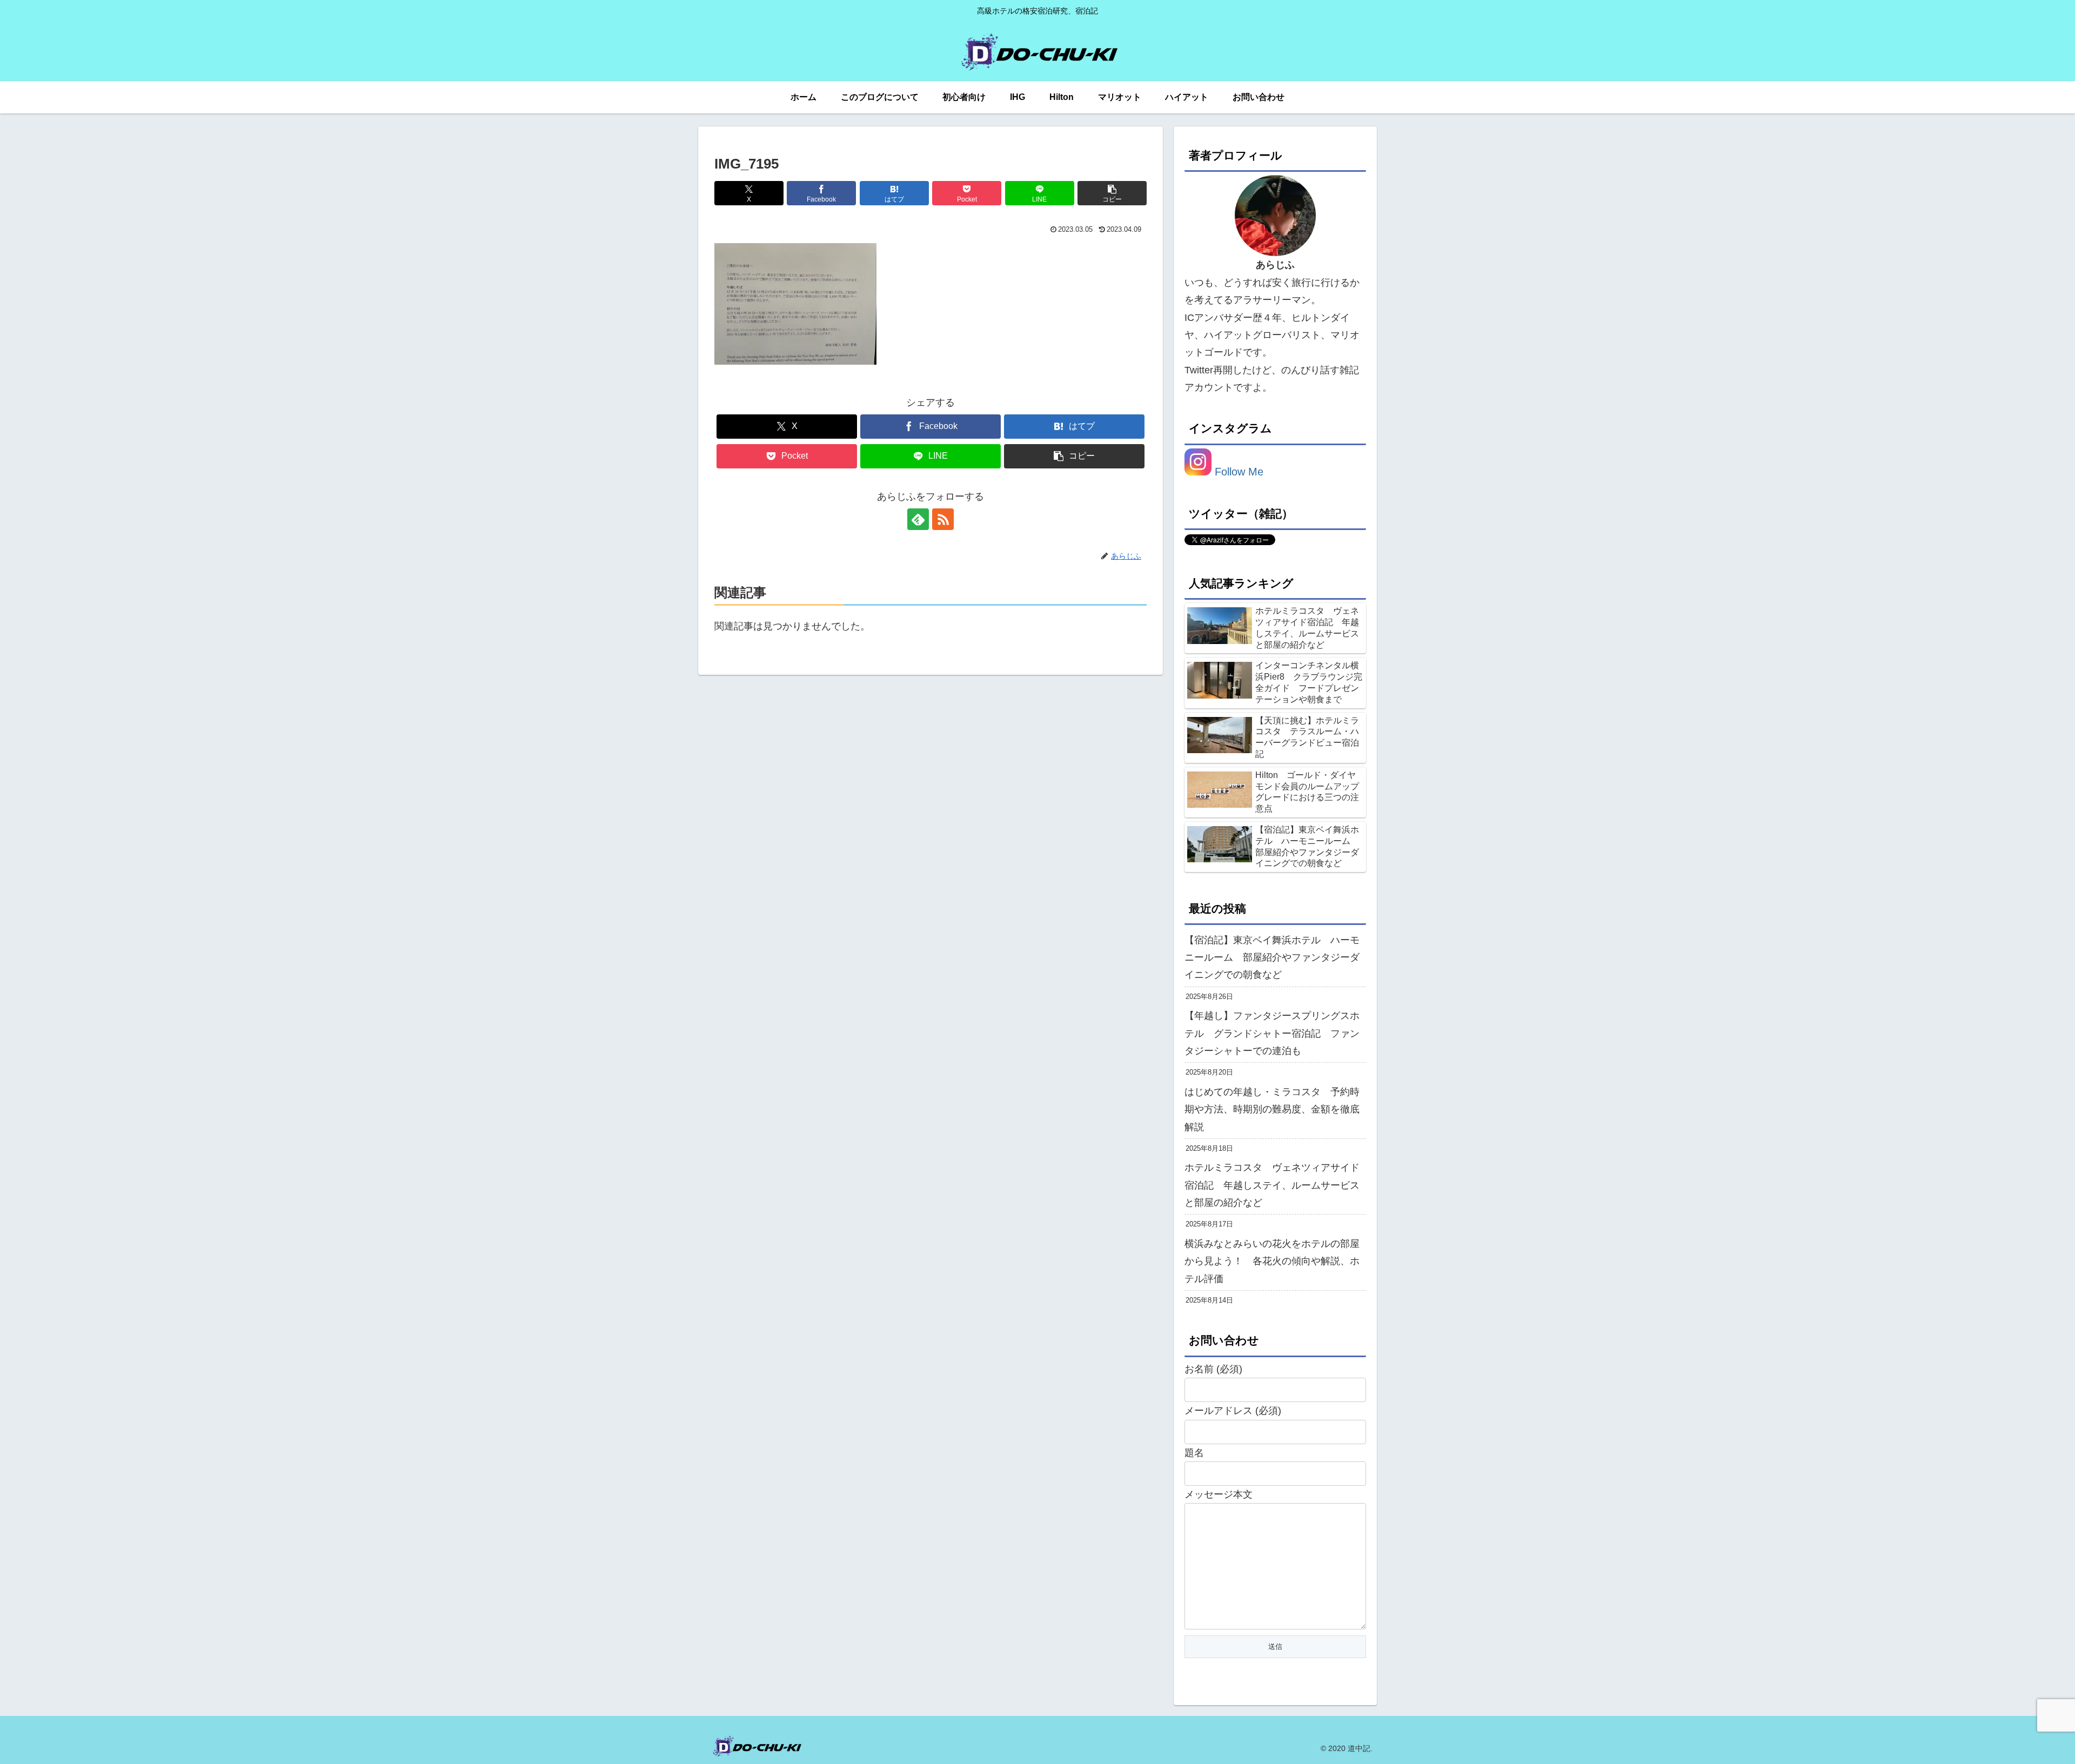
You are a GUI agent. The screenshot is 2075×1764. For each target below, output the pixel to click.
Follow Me (1237, 472)
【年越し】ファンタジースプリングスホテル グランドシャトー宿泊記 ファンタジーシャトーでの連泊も (1272, 1033)
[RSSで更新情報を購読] (943, 519)
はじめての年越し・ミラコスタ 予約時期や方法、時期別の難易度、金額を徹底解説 (1272, 1109)
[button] (1112, 193)
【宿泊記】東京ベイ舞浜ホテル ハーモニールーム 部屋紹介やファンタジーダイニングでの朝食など (1272, 958)
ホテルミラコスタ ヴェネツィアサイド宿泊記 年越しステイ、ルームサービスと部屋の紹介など (1272, 1185)
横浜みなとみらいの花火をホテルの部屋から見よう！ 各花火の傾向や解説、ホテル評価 (1272, 1261)
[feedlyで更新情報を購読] (918, 519)
